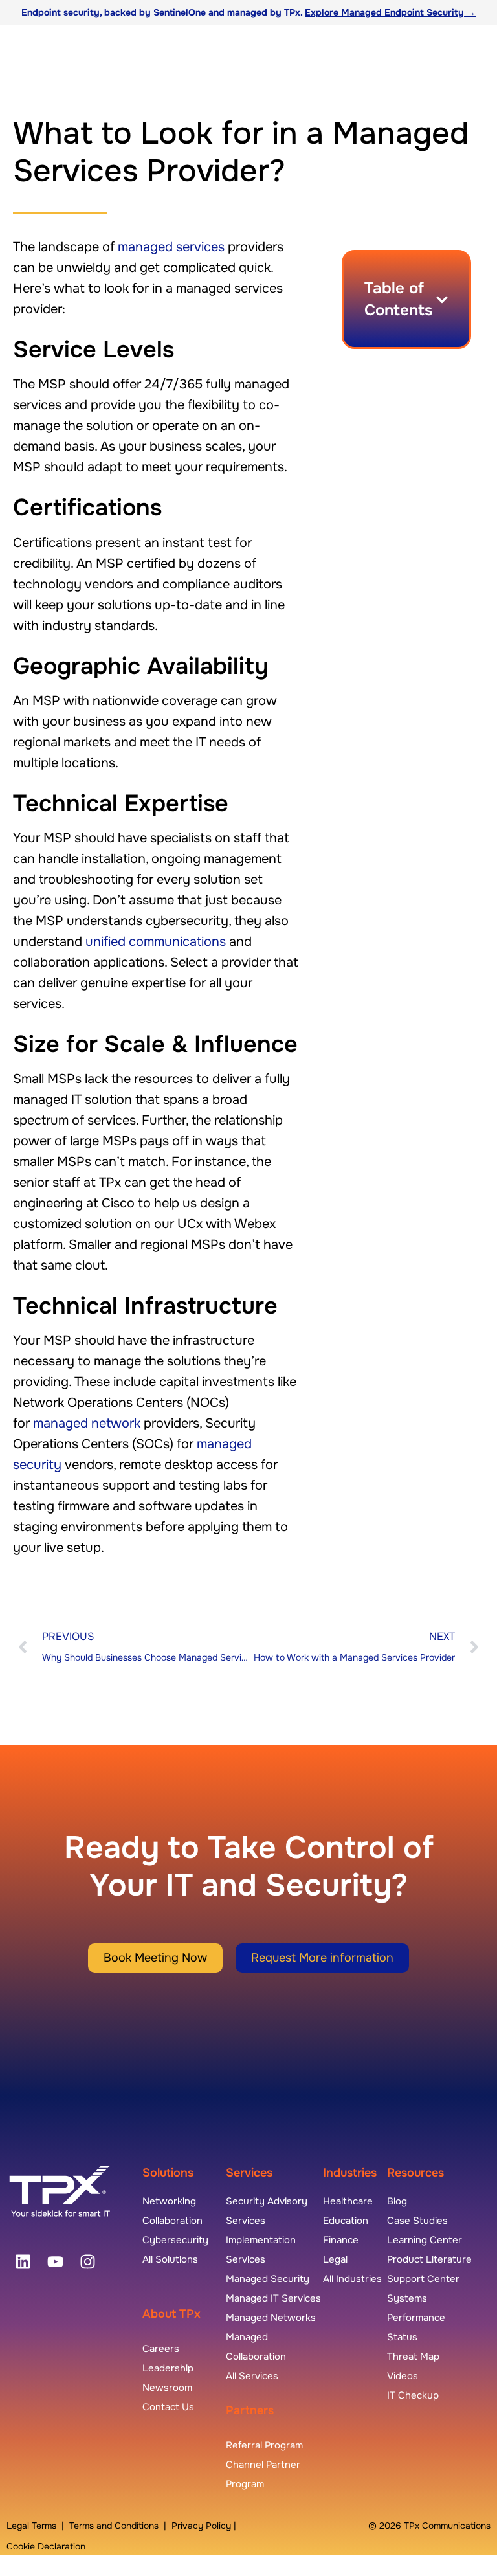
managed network (87, 1423)
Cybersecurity (175, 2240)
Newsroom (167, 2388)
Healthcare (348, 2201)
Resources (415, 2173)
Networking (169, 2201)
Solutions (168, 2173)
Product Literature (429, 2259)
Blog (397, 2201)
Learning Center (425, 2240)
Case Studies (417, 2221)
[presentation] (23, 2261)
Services (249, 2173)
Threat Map (413, 2357)
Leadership (168, 2368)
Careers (161, 2349)
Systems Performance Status (416, 2318)
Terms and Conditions (114, 2526)
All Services (252, 2376)
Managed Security (268, 2279)
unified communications (156, 942)
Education (346, 2221)
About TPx (171, 2314)
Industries (350, 2173)
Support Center (423, 2279)
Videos (403, 2376)
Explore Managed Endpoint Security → (390, 12)
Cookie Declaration (46, 2546)
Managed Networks (271, 2318)
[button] (442, 300)
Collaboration (172, 2221)
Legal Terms (31, 2526)
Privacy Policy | (204, 2526)
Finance (341, 2240)
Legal (335, 2259)
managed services (171, 247)
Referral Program (264, 2445)
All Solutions (170, 2259)
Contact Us (168, 2407)
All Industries (352, 2279)
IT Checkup (413, 2395)
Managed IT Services (273, 2298)
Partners (250, 2410)
